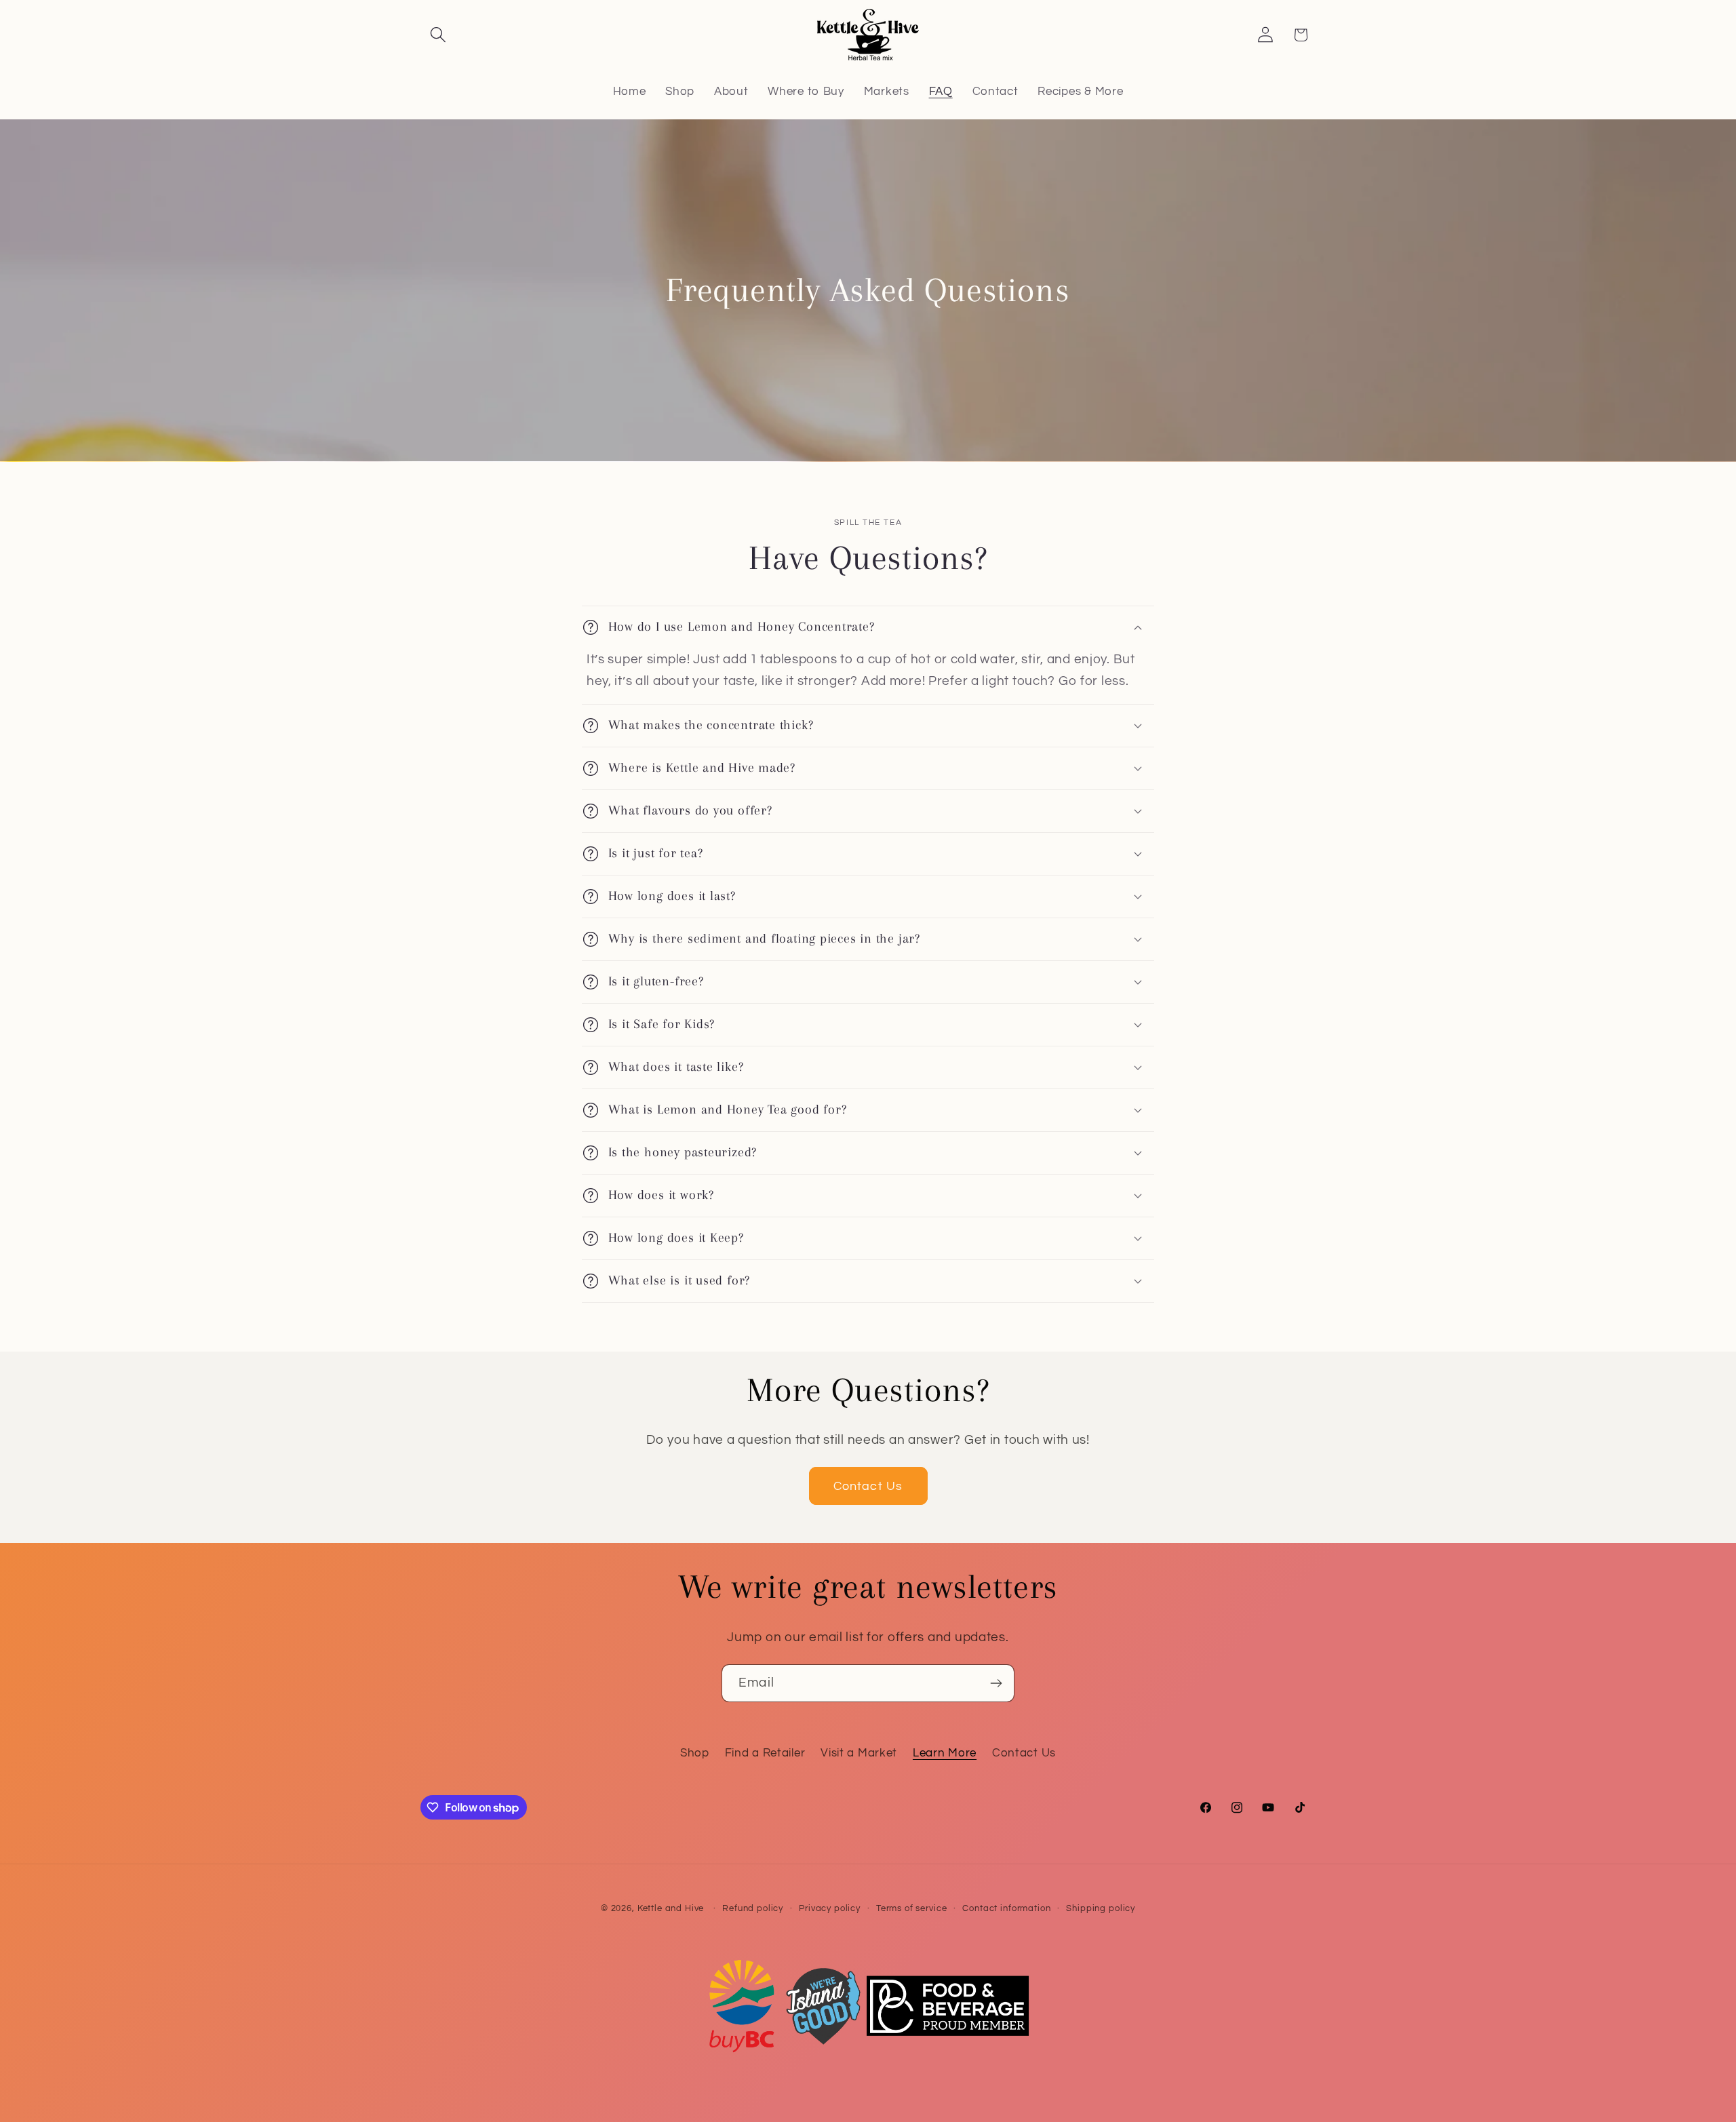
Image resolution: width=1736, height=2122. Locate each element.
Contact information (1006, 1908)
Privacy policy (830, 1908)
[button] (438, 35)
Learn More (945, 1753)
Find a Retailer (765, 1753)
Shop (695, 1753)
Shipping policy (1101, 1908)
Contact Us (868, 1486)
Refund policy (753, 1908)
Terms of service (911, 1908)
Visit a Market (859, 1753)
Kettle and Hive (671, 1908)
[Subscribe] (996, 1683)
